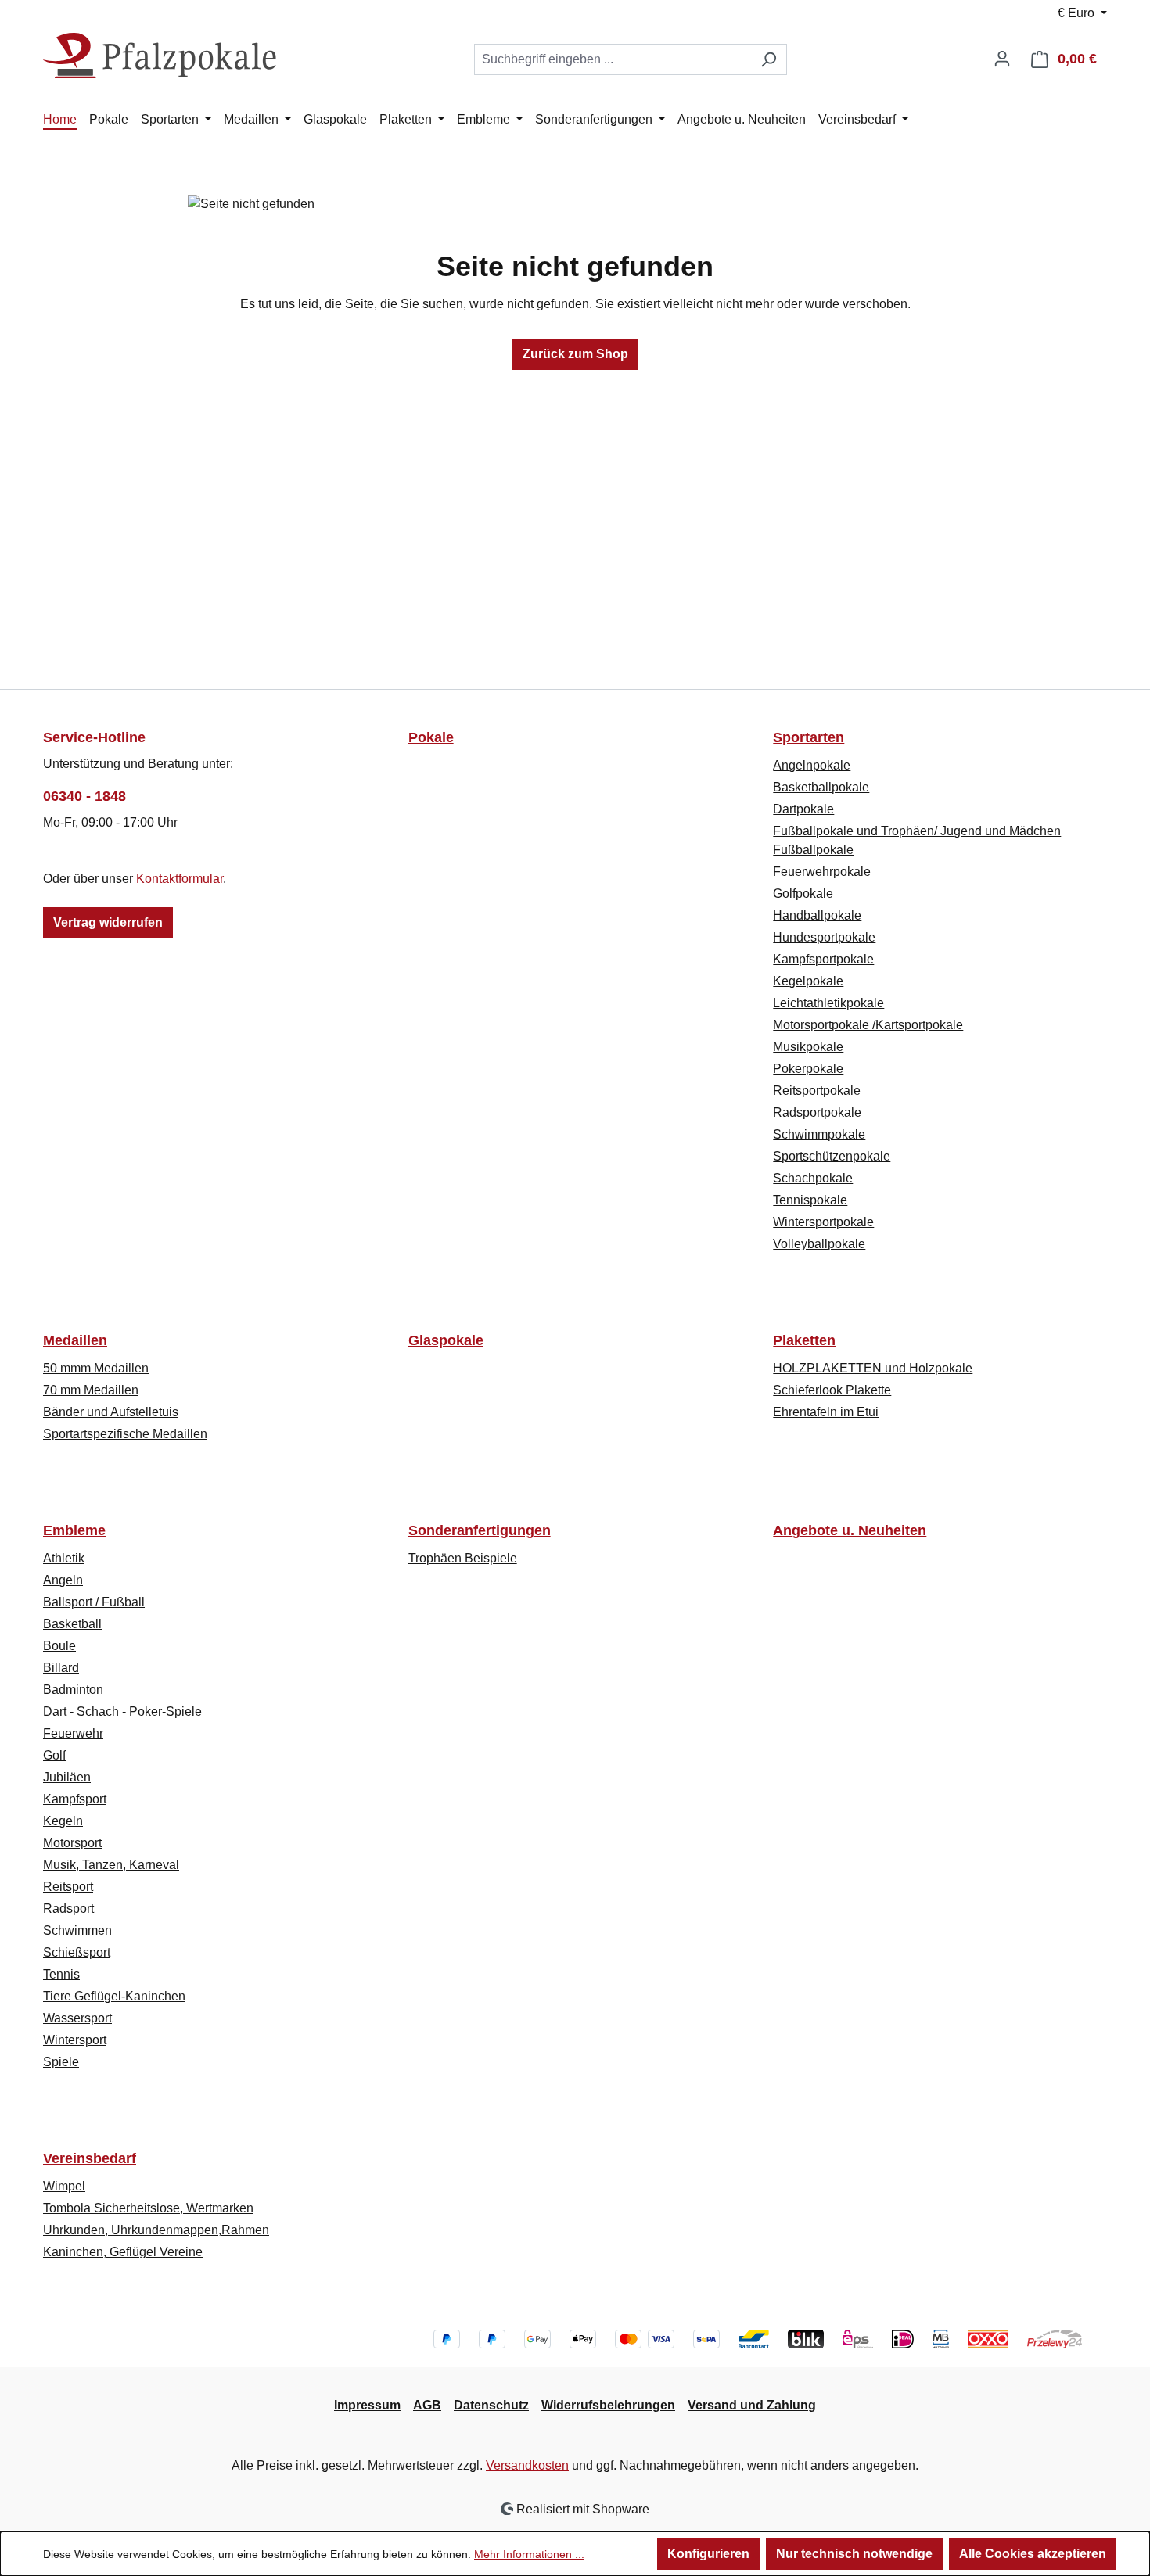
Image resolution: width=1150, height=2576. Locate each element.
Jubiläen (67, 1777)
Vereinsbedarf (90, 2158)
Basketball (72, 1624)
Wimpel (64, 2186)
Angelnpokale (812, 765)
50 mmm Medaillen (96, 1368)
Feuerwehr (73, 1733)
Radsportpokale (817, 1112)
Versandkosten (527, 2465)
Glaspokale (446, 1340)
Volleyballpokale (819, 1244)
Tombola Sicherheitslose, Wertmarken (148, 2208)
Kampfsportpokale (823, 959)
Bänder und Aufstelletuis (111, 1412)
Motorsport (72, 1843)
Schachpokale (813, 1178)
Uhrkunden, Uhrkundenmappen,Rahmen (156, 2230)
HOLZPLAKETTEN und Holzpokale (873, 1368)
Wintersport (75, 2040)
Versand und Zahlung (752, 2405)
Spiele (61, 2062)
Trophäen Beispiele (463, 1558)
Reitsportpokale (817, 1091)
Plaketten (804, 1340)
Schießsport (77, 1952)
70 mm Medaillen (91, 1390)
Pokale (431, 737)
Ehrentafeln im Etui (826, 1412)
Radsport (68, 1909)
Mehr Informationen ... (529, 2554)
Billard (61, 1668)
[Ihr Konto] (1002, 59)
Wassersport (77, 2018)
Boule (59, 1646)
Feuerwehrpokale (822, 872)
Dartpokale (803, 809)
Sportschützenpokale (832, 1156)
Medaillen (75, 1340)
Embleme (74, 1530)
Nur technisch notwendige (854, 2554)
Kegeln (63, 1821)
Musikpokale (808, 1047)
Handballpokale (817, 915)
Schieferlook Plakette (832, 1390)
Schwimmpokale (819, 1134)
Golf (54, 1755)
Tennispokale (810, 1200)
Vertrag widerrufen (108, 922)
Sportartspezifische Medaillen (125, 1434)
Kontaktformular (180, 879)
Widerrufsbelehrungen (608, 2405)
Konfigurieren (708, 2554)
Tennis (61, 1974)
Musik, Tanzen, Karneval (111, 1865)
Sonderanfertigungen (480, 1530)
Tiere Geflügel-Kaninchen (114, 1996)
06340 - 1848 (84, 796)
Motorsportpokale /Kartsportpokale (868, 1025)
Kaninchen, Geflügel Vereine (123, 2252)
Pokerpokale (808, 1069)
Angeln (63, 1580)
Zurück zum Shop (575, 354)
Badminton (73, 1690)
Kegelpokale (808, 981)
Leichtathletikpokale (828, 1003)
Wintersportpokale (823, 1222)
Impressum (367, 2405)
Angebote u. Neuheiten (850, 1530)
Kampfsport (75, 1799)
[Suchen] (769, 59)
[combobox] (613, 59)
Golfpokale (803, 893)
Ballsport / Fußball (94, 1602)
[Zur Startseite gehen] (160, 56)
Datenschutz (491, 2405)
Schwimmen (77, 1930)
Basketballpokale (821, 787)
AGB (427, 2405)
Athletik (64, 1558)
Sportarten (809, 737)
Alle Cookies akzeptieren (1033, 2554)
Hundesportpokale (824, 937)
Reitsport (68, 1887)
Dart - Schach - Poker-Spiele (122, 1711)
